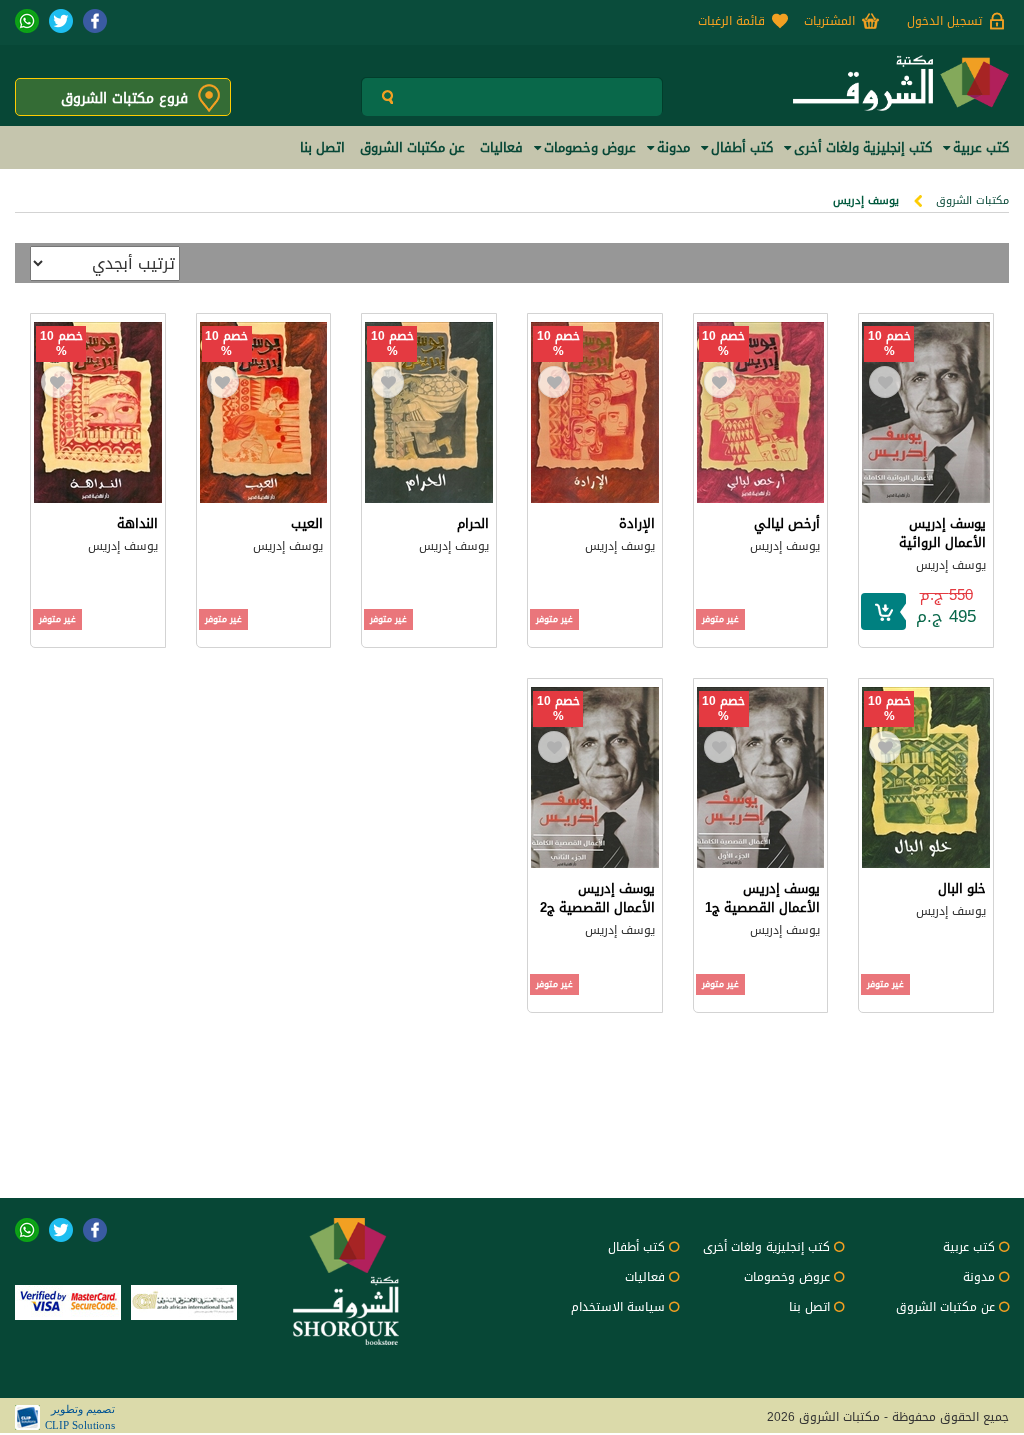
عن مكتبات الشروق (945, 1307)
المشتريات (829, 21)
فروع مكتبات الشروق (124, 98)
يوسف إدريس (951, 565)
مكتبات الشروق (972, 200)
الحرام (473, 523)
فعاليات (645, 1277)
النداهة (137, 523)
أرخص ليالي (787, 523)
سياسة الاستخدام (618, 1307)
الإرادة (637, 523)
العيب (307, 523)
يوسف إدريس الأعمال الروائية (942, 533)
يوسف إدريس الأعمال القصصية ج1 (762, 898)
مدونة (979, 1277)
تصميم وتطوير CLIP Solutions (80, 1417)
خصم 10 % (889, 344)
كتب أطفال (636, 1247)
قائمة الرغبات (731, 21)
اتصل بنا (809, 1307)
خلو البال (962, 888)
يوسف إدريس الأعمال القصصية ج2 (597, 898)
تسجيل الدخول (944, 21)
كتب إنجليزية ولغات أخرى (766, 1247)
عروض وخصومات (787, 1277)
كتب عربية (969, 1247)
